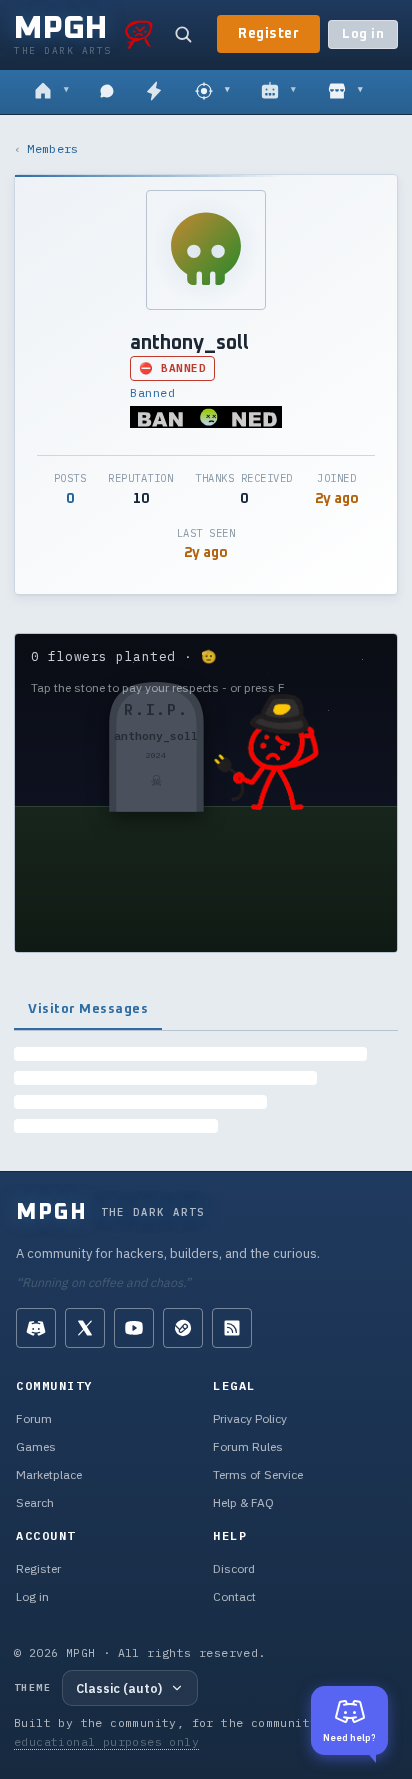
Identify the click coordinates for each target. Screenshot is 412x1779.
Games (36, 1446)
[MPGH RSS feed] (232, 1328)
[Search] (183, 34)
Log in (363, 34)
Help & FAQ (243, 1502)
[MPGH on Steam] (183, 1328)
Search (35, 1502)
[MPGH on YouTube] (134, 1328)
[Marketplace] (345, 92)
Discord (234, 1568)
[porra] (139, 34)
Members (52, 148)
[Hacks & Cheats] (212, 92)
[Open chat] (107, 92)
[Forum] (51, 92)
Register (268, 34)
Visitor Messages (88, 1009)
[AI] (278, 92)
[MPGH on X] (85, 1328)
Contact (234, 1596)
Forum (34, 1418)
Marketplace (49, 1474)
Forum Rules (248, 1446)
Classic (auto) (119, 1688)
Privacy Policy (250, 1418)
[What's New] (154, 92)
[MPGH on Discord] (36, 1328)
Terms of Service (258, 1474)
